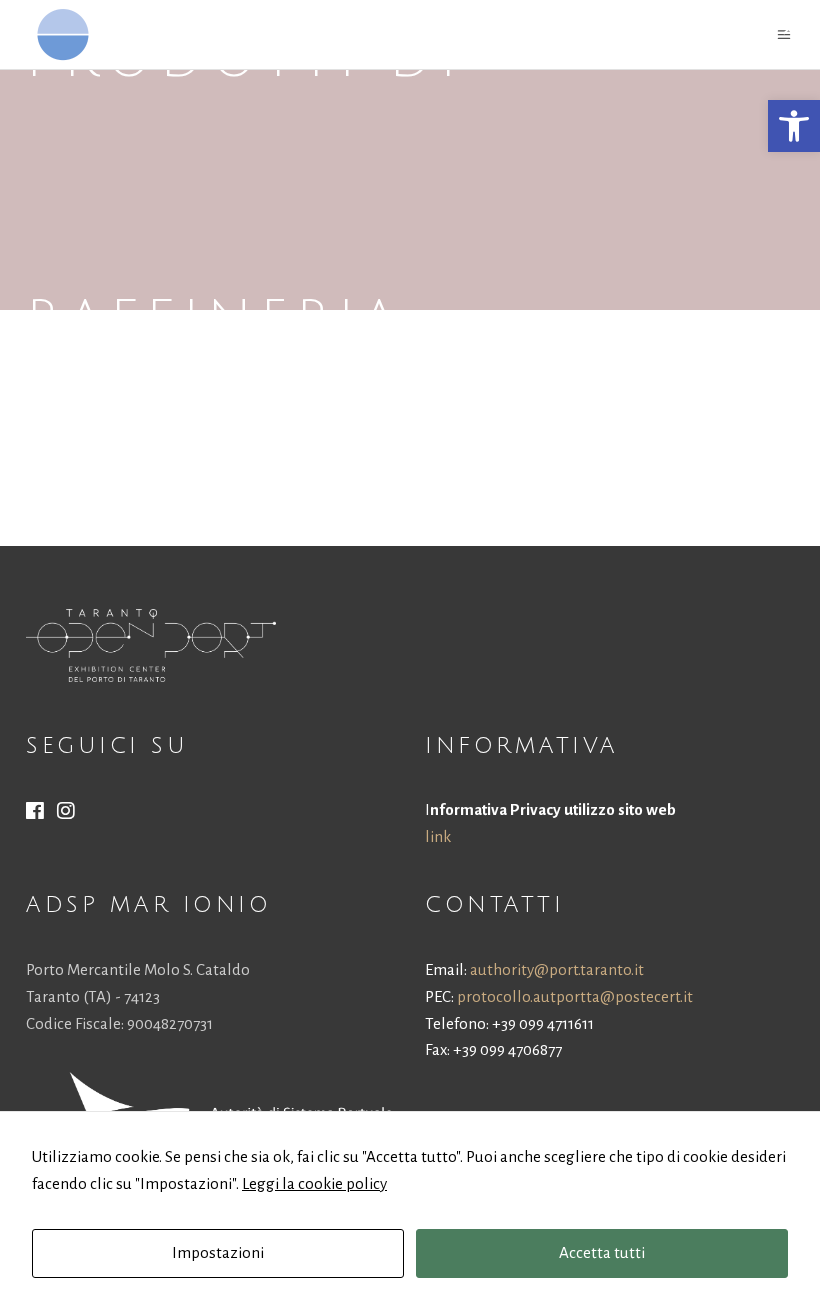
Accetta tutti (602, 1252)
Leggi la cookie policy (314, 1183)
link (438, 836)
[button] (794, 126)
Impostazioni (218, 1252)
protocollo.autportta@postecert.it (575, 996)
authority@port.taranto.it (557, 969)
